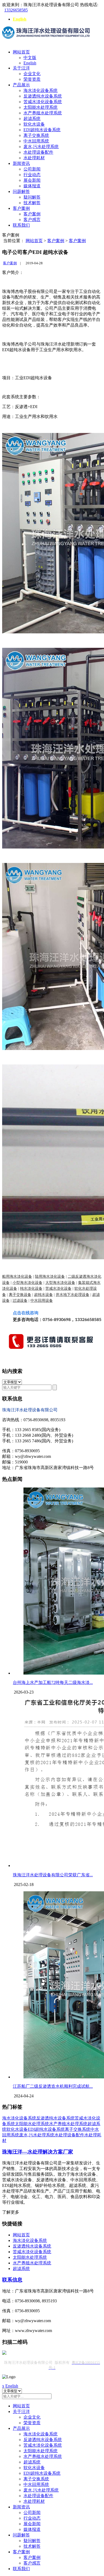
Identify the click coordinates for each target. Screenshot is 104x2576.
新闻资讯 (21, 163)
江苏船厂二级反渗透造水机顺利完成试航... (53, 2086)
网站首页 (21, 52)
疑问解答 (32, 197)
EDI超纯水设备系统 (42, 130)
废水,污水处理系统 (41, 147)
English (20, 19)
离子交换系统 (36, 135)
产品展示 (21, 85)
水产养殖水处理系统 (43, 113)
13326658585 (16, 10)
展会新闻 (32, 180)
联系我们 (21, 225)
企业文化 (32, 74)
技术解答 (32, 203)
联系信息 (12, 2280)
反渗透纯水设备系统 (43, 96)
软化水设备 (34, 124)
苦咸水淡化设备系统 (43, 102)
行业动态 (32, 175)
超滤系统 (32, 119)
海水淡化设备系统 (41, 90)
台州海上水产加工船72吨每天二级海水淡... (53, 1682)
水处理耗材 (34, 158)
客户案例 (21, 208)
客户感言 (32, 220)
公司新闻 (32, 169)
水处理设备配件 (38, 152)
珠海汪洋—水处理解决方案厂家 (38, 2152)
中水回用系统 (36, 141)
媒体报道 (32, 186)
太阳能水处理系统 (41, 107)
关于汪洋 (21, 68)
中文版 (30, 58)
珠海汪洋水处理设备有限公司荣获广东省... (53, 1875)
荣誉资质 (32, 79)
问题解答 (21, 191)
